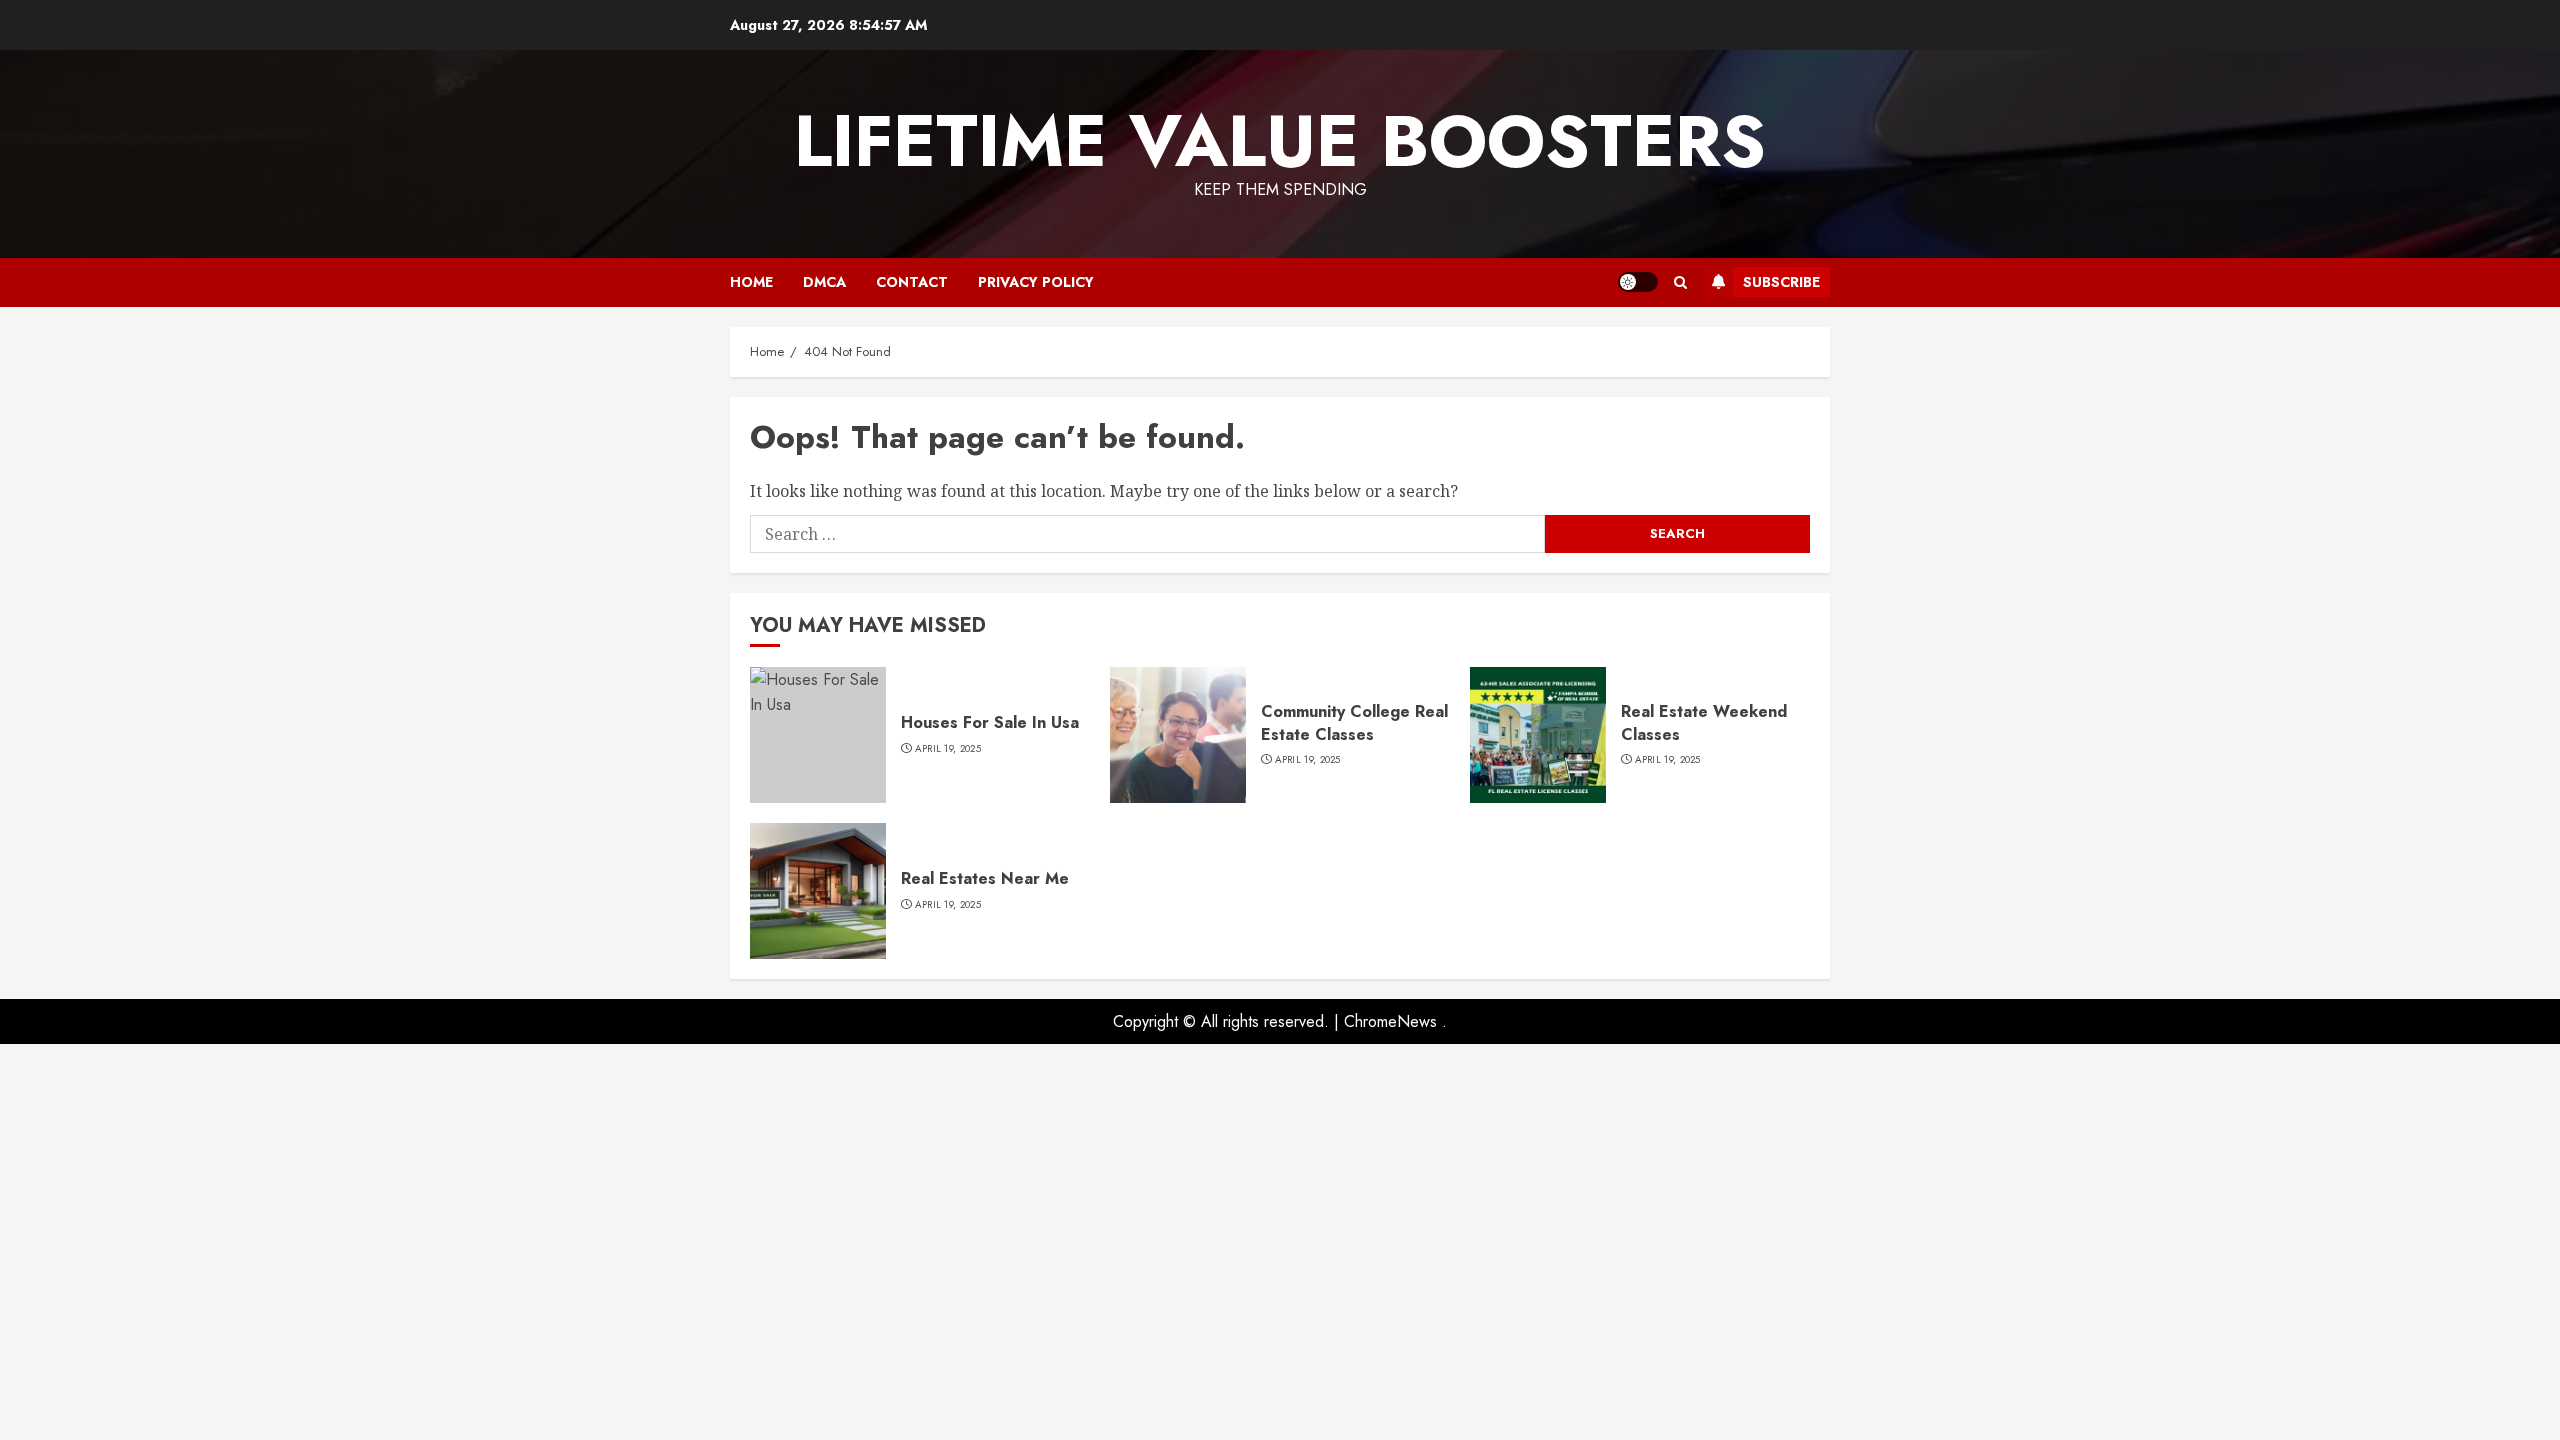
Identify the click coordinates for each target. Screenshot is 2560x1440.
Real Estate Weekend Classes (1704, 722)
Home (751, 282)
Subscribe (1781, 282)
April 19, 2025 (948, 749)
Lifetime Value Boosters (1280, 141)
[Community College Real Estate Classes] (1178, 735)
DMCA (824, 282)
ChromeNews (1390, 1021)
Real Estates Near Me (985, 878)
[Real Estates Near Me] (818, 891)
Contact (912, 282)
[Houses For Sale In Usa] (818, 735)
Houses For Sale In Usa (990, 722)
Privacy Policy (1036, 282)
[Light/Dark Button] (1638, 282)
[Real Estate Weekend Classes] (1538, 735)
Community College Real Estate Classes (1354, 722)
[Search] (1680, 282)
